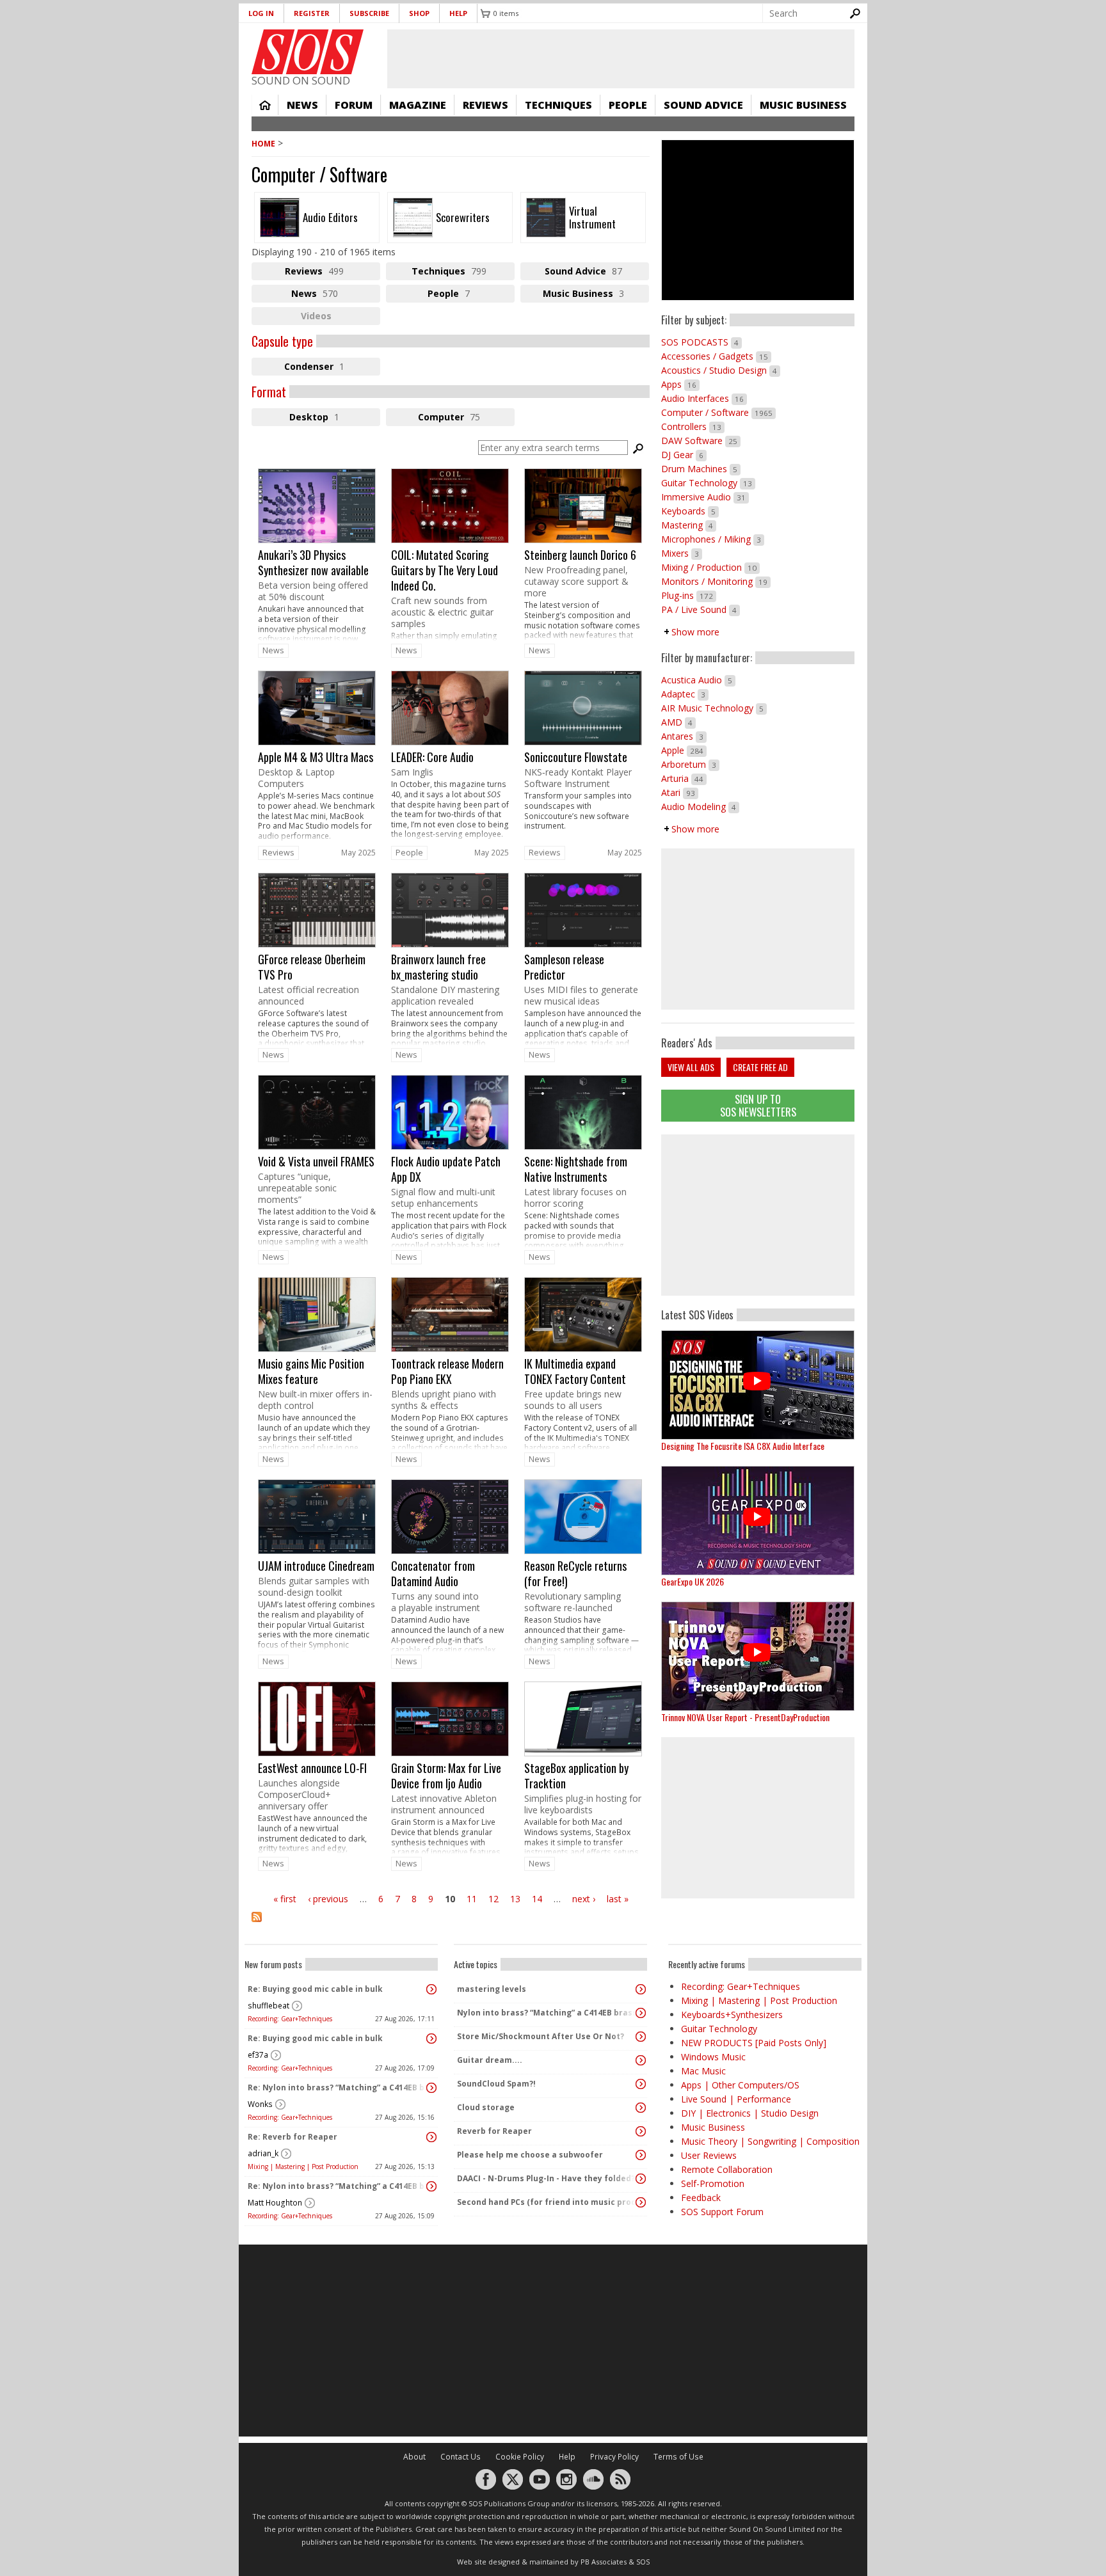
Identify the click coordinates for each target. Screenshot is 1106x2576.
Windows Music (713, 2057)
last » (618, 1899)
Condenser (332, 368)
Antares (684, 736)
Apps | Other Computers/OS (740, 2085)
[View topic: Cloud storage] (641, 2108)
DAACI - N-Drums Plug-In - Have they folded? (546, 2178)
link (317, 555)
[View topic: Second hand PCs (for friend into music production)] (641, 2202)
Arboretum (690, 764)
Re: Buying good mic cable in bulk (315, 1989)
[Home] (308, 52)
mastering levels (492, 1989)
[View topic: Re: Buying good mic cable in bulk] (431, 1989)
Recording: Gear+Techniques (290, 2019)
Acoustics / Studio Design (721, 370)
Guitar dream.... (490, 2060)
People (628, 105)
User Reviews (709, 2155)
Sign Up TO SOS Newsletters (758, 1105)
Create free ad (760, 1067)
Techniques (558, 105)
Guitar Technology (708, 483)
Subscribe (369, 13)
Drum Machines (701, 469)
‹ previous (328, 1899)
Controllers (693, 426)
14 (537, 1899)
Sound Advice (703, 105)
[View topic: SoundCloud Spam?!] (641, 2084)
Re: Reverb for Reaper (293, 2137)
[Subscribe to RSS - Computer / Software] (451, 1925)
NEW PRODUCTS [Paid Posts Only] (754, 2043)
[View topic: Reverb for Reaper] (641, 2131)
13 (515, 1899)
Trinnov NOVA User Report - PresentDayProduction (745, 1717)
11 (472, 1899)
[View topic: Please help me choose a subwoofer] (641, 2155)
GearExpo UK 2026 (693, 1581)
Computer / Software (718, 412)
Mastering (689, 525)
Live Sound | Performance (736, 2099)
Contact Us (461, 2457)
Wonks (260, 2104)
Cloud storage (486, 2107)
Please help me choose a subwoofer (530, 2155)
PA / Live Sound (701, 609)
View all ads (691, 1067)
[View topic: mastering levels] (641, 1989)
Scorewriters (450, 218)
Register (312, 13)
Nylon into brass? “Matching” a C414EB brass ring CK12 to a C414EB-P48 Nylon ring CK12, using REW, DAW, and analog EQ (547, 2013)
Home (265, 105)
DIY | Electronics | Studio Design (750, 2113)
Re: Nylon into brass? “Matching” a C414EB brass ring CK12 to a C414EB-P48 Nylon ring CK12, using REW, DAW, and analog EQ (338, 2087)
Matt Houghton (275, 2203)
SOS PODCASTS (701, 342)
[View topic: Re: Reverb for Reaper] (431, 2137)
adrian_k (263, 2153)
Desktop (335, 418)
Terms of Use (678, 2457)
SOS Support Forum (722, 2212)
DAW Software (701, 441)
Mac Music (703, 2071)
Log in (261, 13)
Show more (695, 632)
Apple (684, 750)
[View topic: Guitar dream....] (641, 2060)
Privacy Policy (614, 2457)
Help (458, 13)
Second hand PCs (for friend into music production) (547, 2202)
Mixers (682, 553)
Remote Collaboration (727, 2169)
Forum (354, 105)
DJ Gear (684, 455)
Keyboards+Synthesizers (732, 2015)
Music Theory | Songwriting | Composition (770, 2141)
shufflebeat (268, 2006)
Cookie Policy (520, 2457)
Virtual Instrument (583, 218)
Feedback (701, 2198)
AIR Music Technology (714, 708)
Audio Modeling (700, 807)
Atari (680, 792)
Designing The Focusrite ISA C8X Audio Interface (743, 1446)
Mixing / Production (710, 567)
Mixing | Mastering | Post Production (303, 2167)
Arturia (684, 778)
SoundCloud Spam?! (496, 2084)
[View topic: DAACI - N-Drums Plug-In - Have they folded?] (641, 2179)
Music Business (803, 105)
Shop (419, 13)
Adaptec (685, 694)
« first (285, 1899)
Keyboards (690, 511)
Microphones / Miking (713, 539)
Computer (466, 418)
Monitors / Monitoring (716, 581)
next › (584, 1899)
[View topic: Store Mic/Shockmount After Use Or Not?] (641, 2037)
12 (493, 1899)
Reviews (485, 105)
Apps (680, 384)
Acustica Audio (698, 680)
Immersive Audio (705, 497)
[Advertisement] (758, 1215)
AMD (678, 722)
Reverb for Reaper (494, 2131)
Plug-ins (689, 595)
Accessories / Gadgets (716, 356)
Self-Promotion (713, 2183)
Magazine (418, 105)
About (414, 2457)
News (302, 105)
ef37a (258, 2055)
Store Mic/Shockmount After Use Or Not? (541, 2036)
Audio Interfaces (704, 398)
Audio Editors (317, 218)
